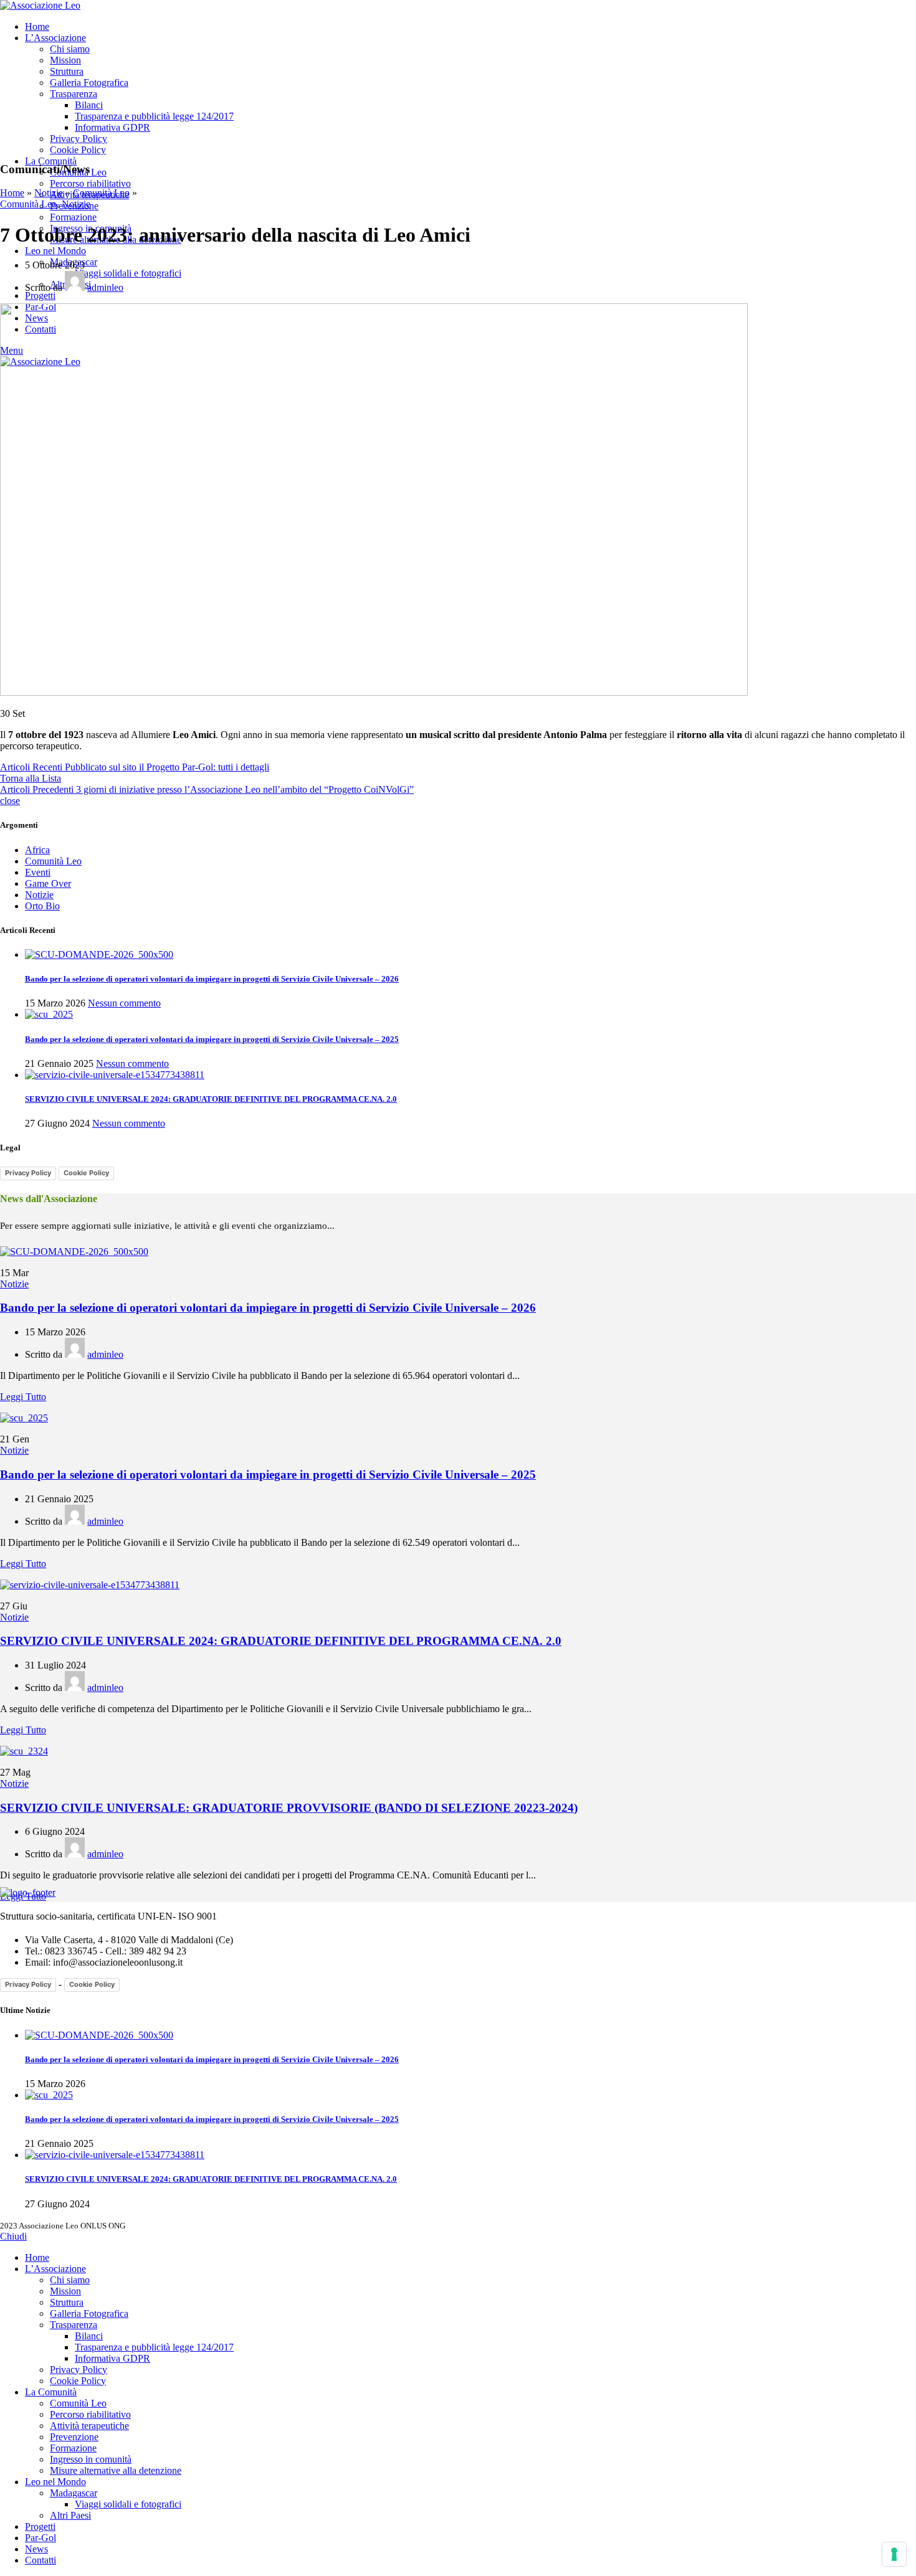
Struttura (67, 71)
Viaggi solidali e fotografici (128, 273)
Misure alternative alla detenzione (116, 2470)
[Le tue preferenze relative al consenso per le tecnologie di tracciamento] (894, 2554)
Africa (37, 850)
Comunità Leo (101, 193)
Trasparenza (74, 94)
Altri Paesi (70, 2515)
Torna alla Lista (31, 778)
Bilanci (89, 105)
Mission (65, 60)
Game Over (48, 883)
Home (12, 193)
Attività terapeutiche (89, 2426)
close (10, 801)
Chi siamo (70, 49)
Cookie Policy (78, 150)
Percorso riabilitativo (90, 183)
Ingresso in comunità (91, 2459)
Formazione (73, 217)
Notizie (49, 193)
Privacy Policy (79, 139)
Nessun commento (124, 1003)
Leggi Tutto (23, 1397)
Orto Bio (42, 906)
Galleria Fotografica (89, 83)
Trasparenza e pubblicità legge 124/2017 (154, 116)
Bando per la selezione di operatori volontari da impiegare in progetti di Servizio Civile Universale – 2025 (212, 1039)
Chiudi (13, 2236)
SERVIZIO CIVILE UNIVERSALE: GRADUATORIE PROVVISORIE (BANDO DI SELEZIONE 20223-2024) (289, 1808)
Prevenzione (74, 2437)
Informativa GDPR (112, 127)
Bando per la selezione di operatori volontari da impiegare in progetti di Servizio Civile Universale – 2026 (212, 979)
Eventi (38, 872)
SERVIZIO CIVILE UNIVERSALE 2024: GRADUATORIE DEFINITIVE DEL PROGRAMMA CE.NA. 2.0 (211, 1099)
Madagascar (74, 2493)
